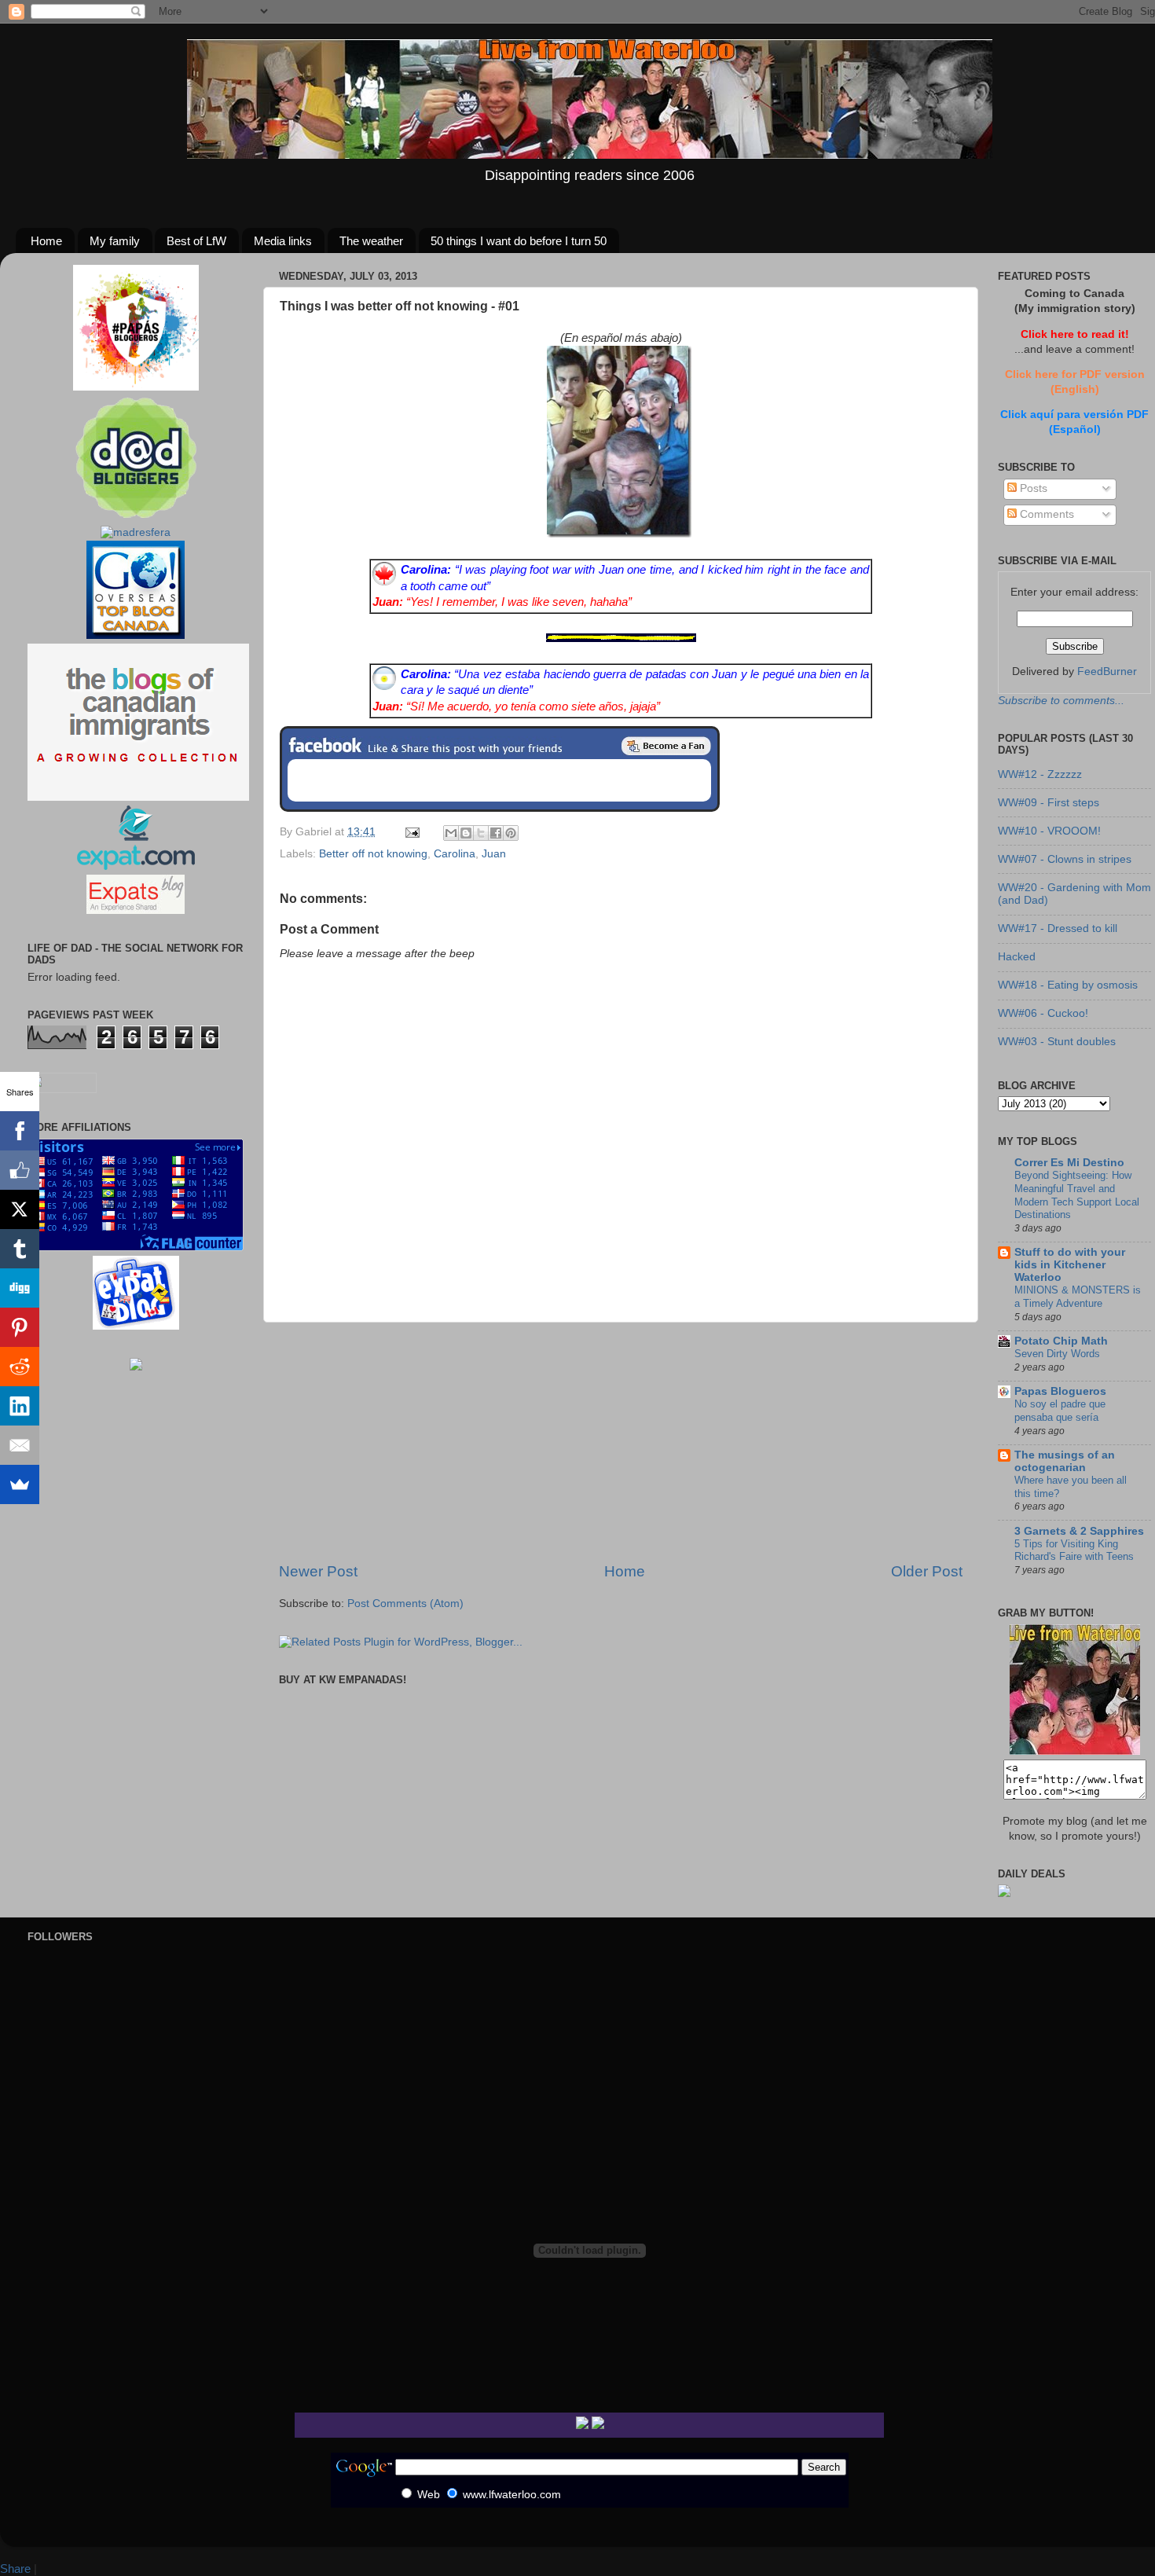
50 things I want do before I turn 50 (519, 241)
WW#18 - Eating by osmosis (1068, 985)
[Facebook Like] (20, 1170)
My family (115, 241)
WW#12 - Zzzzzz (1040, 774)
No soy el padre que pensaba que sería (1060, 1411)
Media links (283, 241)
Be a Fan (666, 746)
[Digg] (20, 1288)
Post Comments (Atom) (405, 1604)
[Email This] (451, 833)
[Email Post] (411, 832)
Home (46, 241)
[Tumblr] (20, 1249)
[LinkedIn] (20, 1406)
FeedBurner (1107, 672)
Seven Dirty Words (1057, 1354)
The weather (371, 241)
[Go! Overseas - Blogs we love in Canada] (136, 635)
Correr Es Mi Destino (1069, 1163)
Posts (1032, 488)
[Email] (20, 1445)
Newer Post (318, 1571)
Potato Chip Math (1061, 1341)
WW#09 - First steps (1049, 803)
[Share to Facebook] (496, 833)
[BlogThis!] (466, 833)
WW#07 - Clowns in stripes (1065, 859)
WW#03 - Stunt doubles (1057, 1042)
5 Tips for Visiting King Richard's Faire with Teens (1074, 1550)
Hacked (1017, 957)
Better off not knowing (373, 854)
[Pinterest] (20, 1327)
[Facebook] (20, 1131)
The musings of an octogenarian (1065, 1461)
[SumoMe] (20, 1484)
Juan (494, 854)
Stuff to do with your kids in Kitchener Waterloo (1070, 1265)
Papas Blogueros (1060, 1391)
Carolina (455, 854)
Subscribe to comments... (1061, 701)
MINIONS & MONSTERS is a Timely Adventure (1078, 1297)
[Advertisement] (621, 1442)
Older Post (927, 1571)
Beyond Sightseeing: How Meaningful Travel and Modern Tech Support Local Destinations (1077, 1195)
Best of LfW (196, 241)
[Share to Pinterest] (511, 833)
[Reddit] (20, 1367)
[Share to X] (481, 833)
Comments (1045, 514)
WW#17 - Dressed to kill (1058, 928)
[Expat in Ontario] (136, 866)
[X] (20, 1209)
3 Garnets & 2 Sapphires (1079, 1531)
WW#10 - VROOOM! (1049, 831)
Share (15, 2569)
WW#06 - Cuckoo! (1043, 1013)
